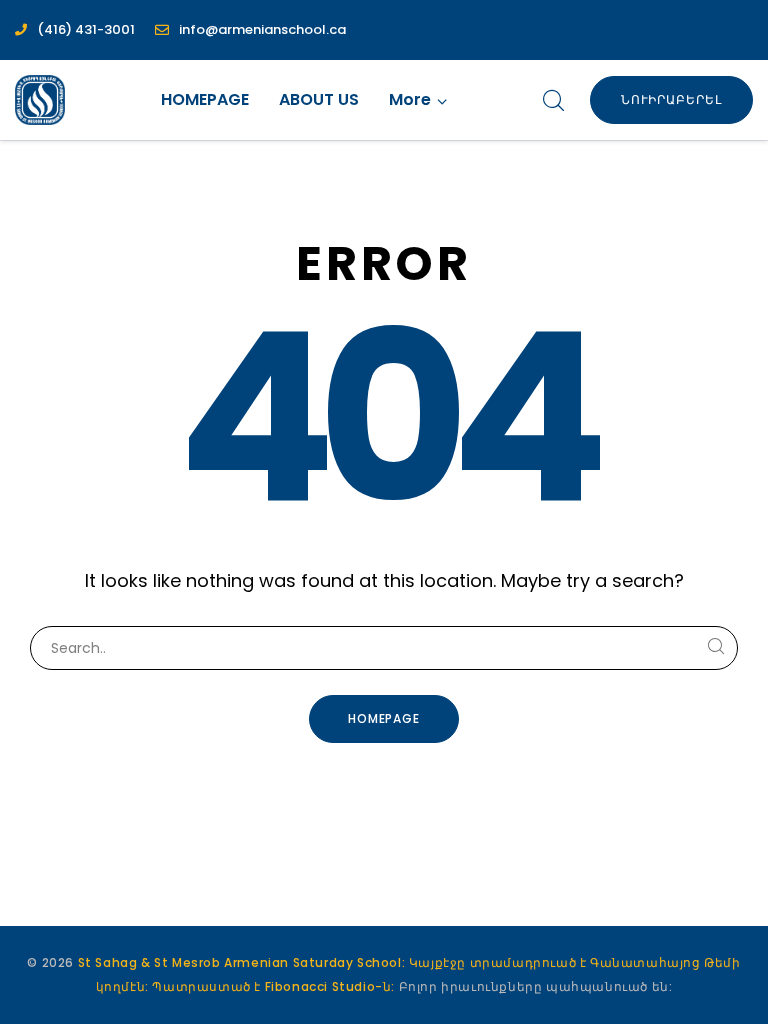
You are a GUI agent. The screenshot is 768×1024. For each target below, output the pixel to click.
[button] (418, 100)
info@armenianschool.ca (262, 29)
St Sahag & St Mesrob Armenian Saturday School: (242, 962)
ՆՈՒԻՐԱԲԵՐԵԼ (671, 99)
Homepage (384, 718)
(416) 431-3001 (86, 29)
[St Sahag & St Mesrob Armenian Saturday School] (40, 100)
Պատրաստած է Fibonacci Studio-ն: (275, 986)
